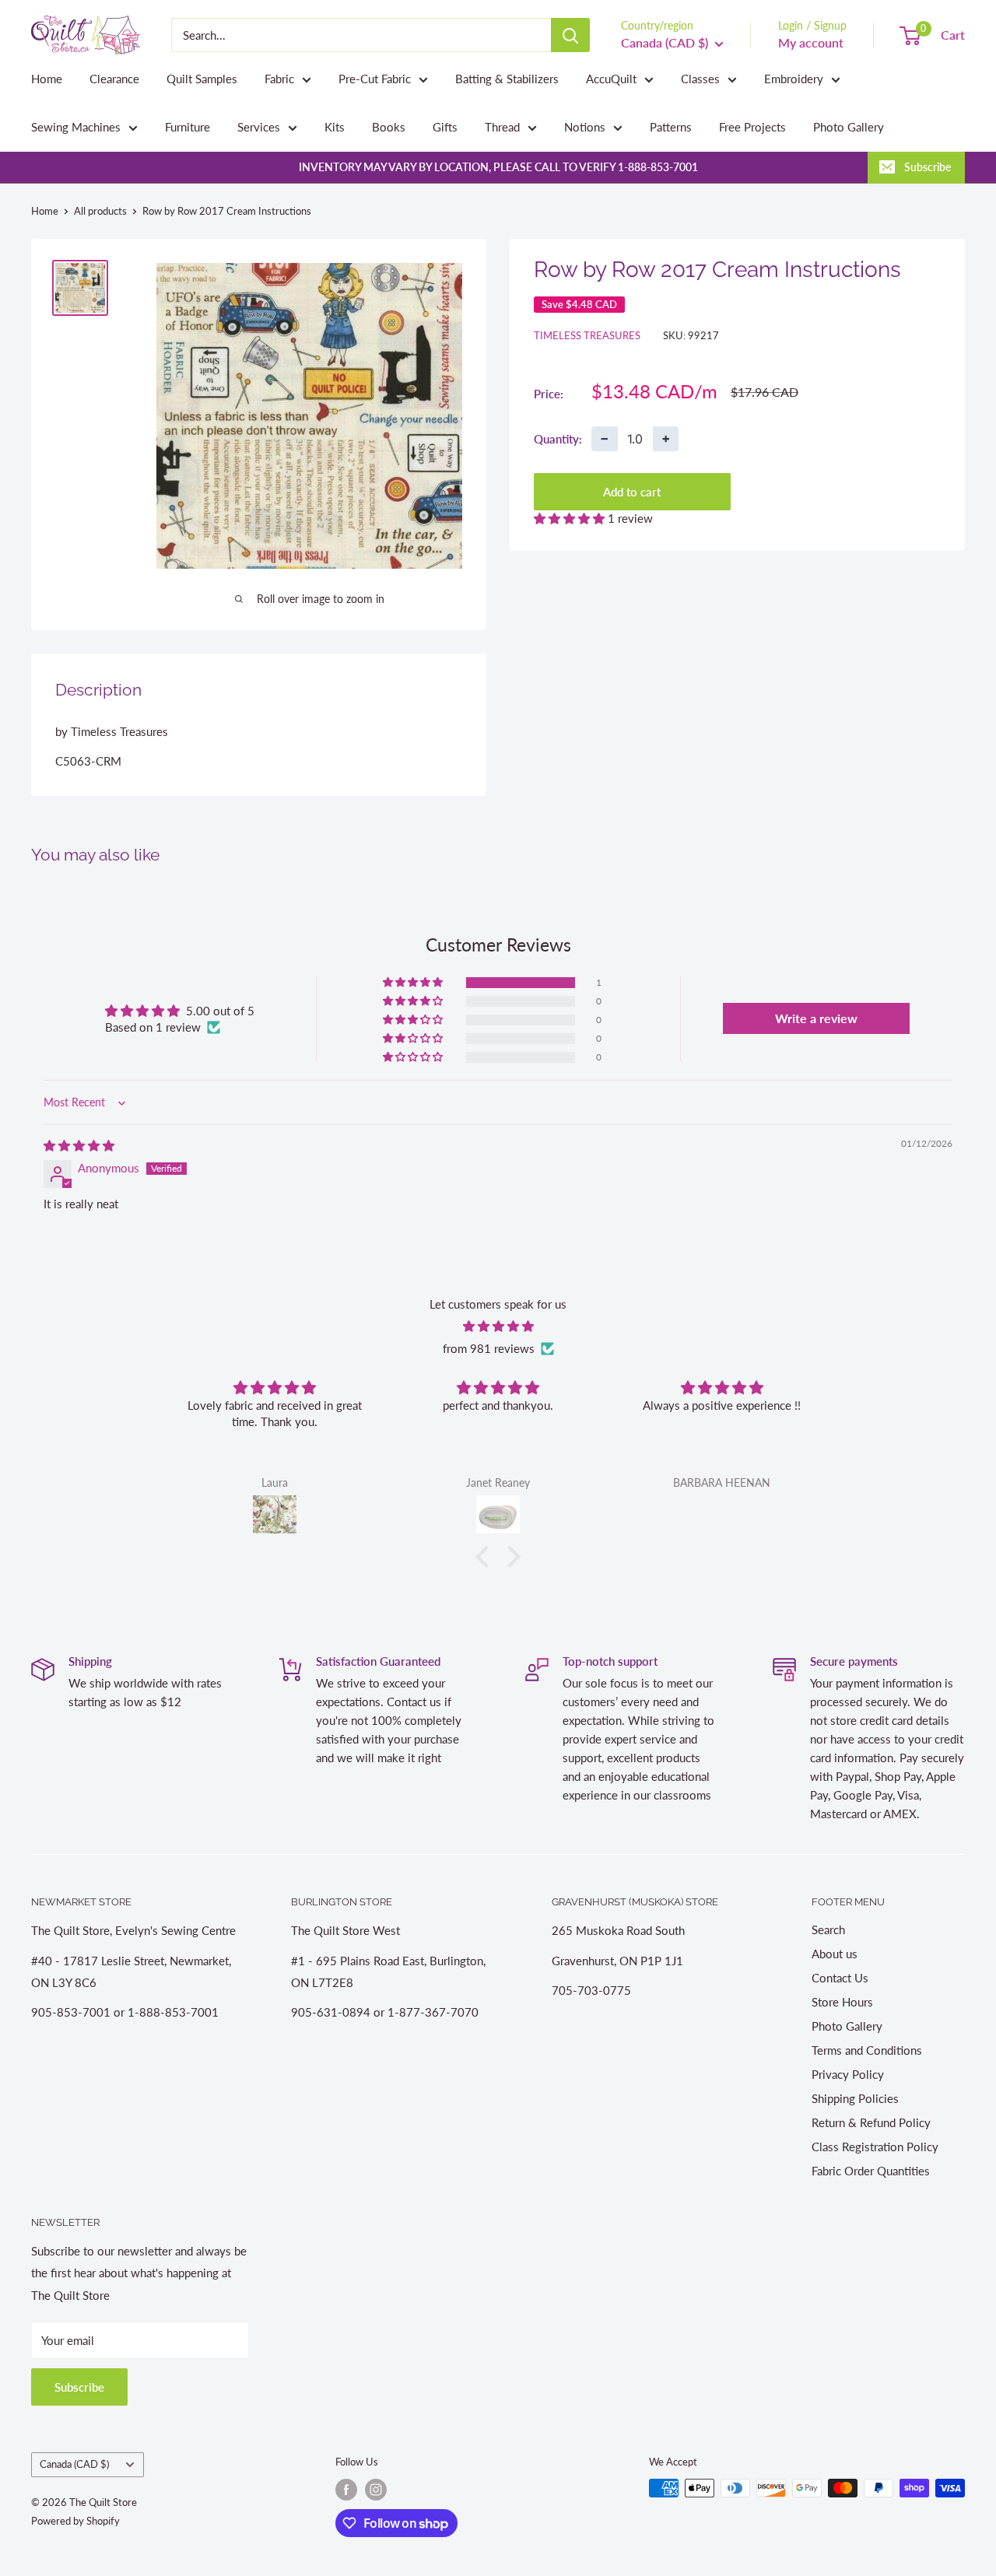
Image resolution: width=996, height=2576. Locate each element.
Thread (502, 127)
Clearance (114, 79)
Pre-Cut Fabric (375, 79)
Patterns (671, 127)
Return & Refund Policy (871, 2122)
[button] (571, 518)
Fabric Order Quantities (871, 2171)
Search (828, 1929)
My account (811, 42)
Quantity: (558, 438)
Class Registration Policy (875, 2147)
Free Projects (752, 127)
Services (259, 127)
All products (100, 211)
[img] (79, 1145)
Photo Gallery (849, 127)
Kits (335, 127)
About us (835, 1954)
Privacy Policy (848, 2074)
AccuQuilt (611, 79)
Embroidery (794, 79)
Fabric (279, 79)
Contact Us (840, 1978)
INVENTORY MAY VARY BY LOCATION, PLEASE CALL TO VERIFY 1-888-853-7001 (498, 167)
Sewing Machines (76, 127)
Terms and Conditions (867, 2050)
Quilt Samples (202, 79)
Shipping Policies (855, 2098)
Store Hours (842, 2002)
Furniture (188, 127)
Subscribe (928, 167)
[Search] (570, 35)
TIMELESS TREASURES (587, 335)
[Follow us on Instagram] (376, 2490)
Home (47, 79)
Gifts (445, 127)
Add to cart (632, 492)
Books (389, 127)
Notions (585, 127)
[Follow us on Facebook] (346, 2490)
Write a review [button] (816, 1018)
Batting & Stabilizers (507, 79)
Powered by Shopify (75, 2521)
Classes (700, 79)
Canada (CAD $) (74, 2464)
